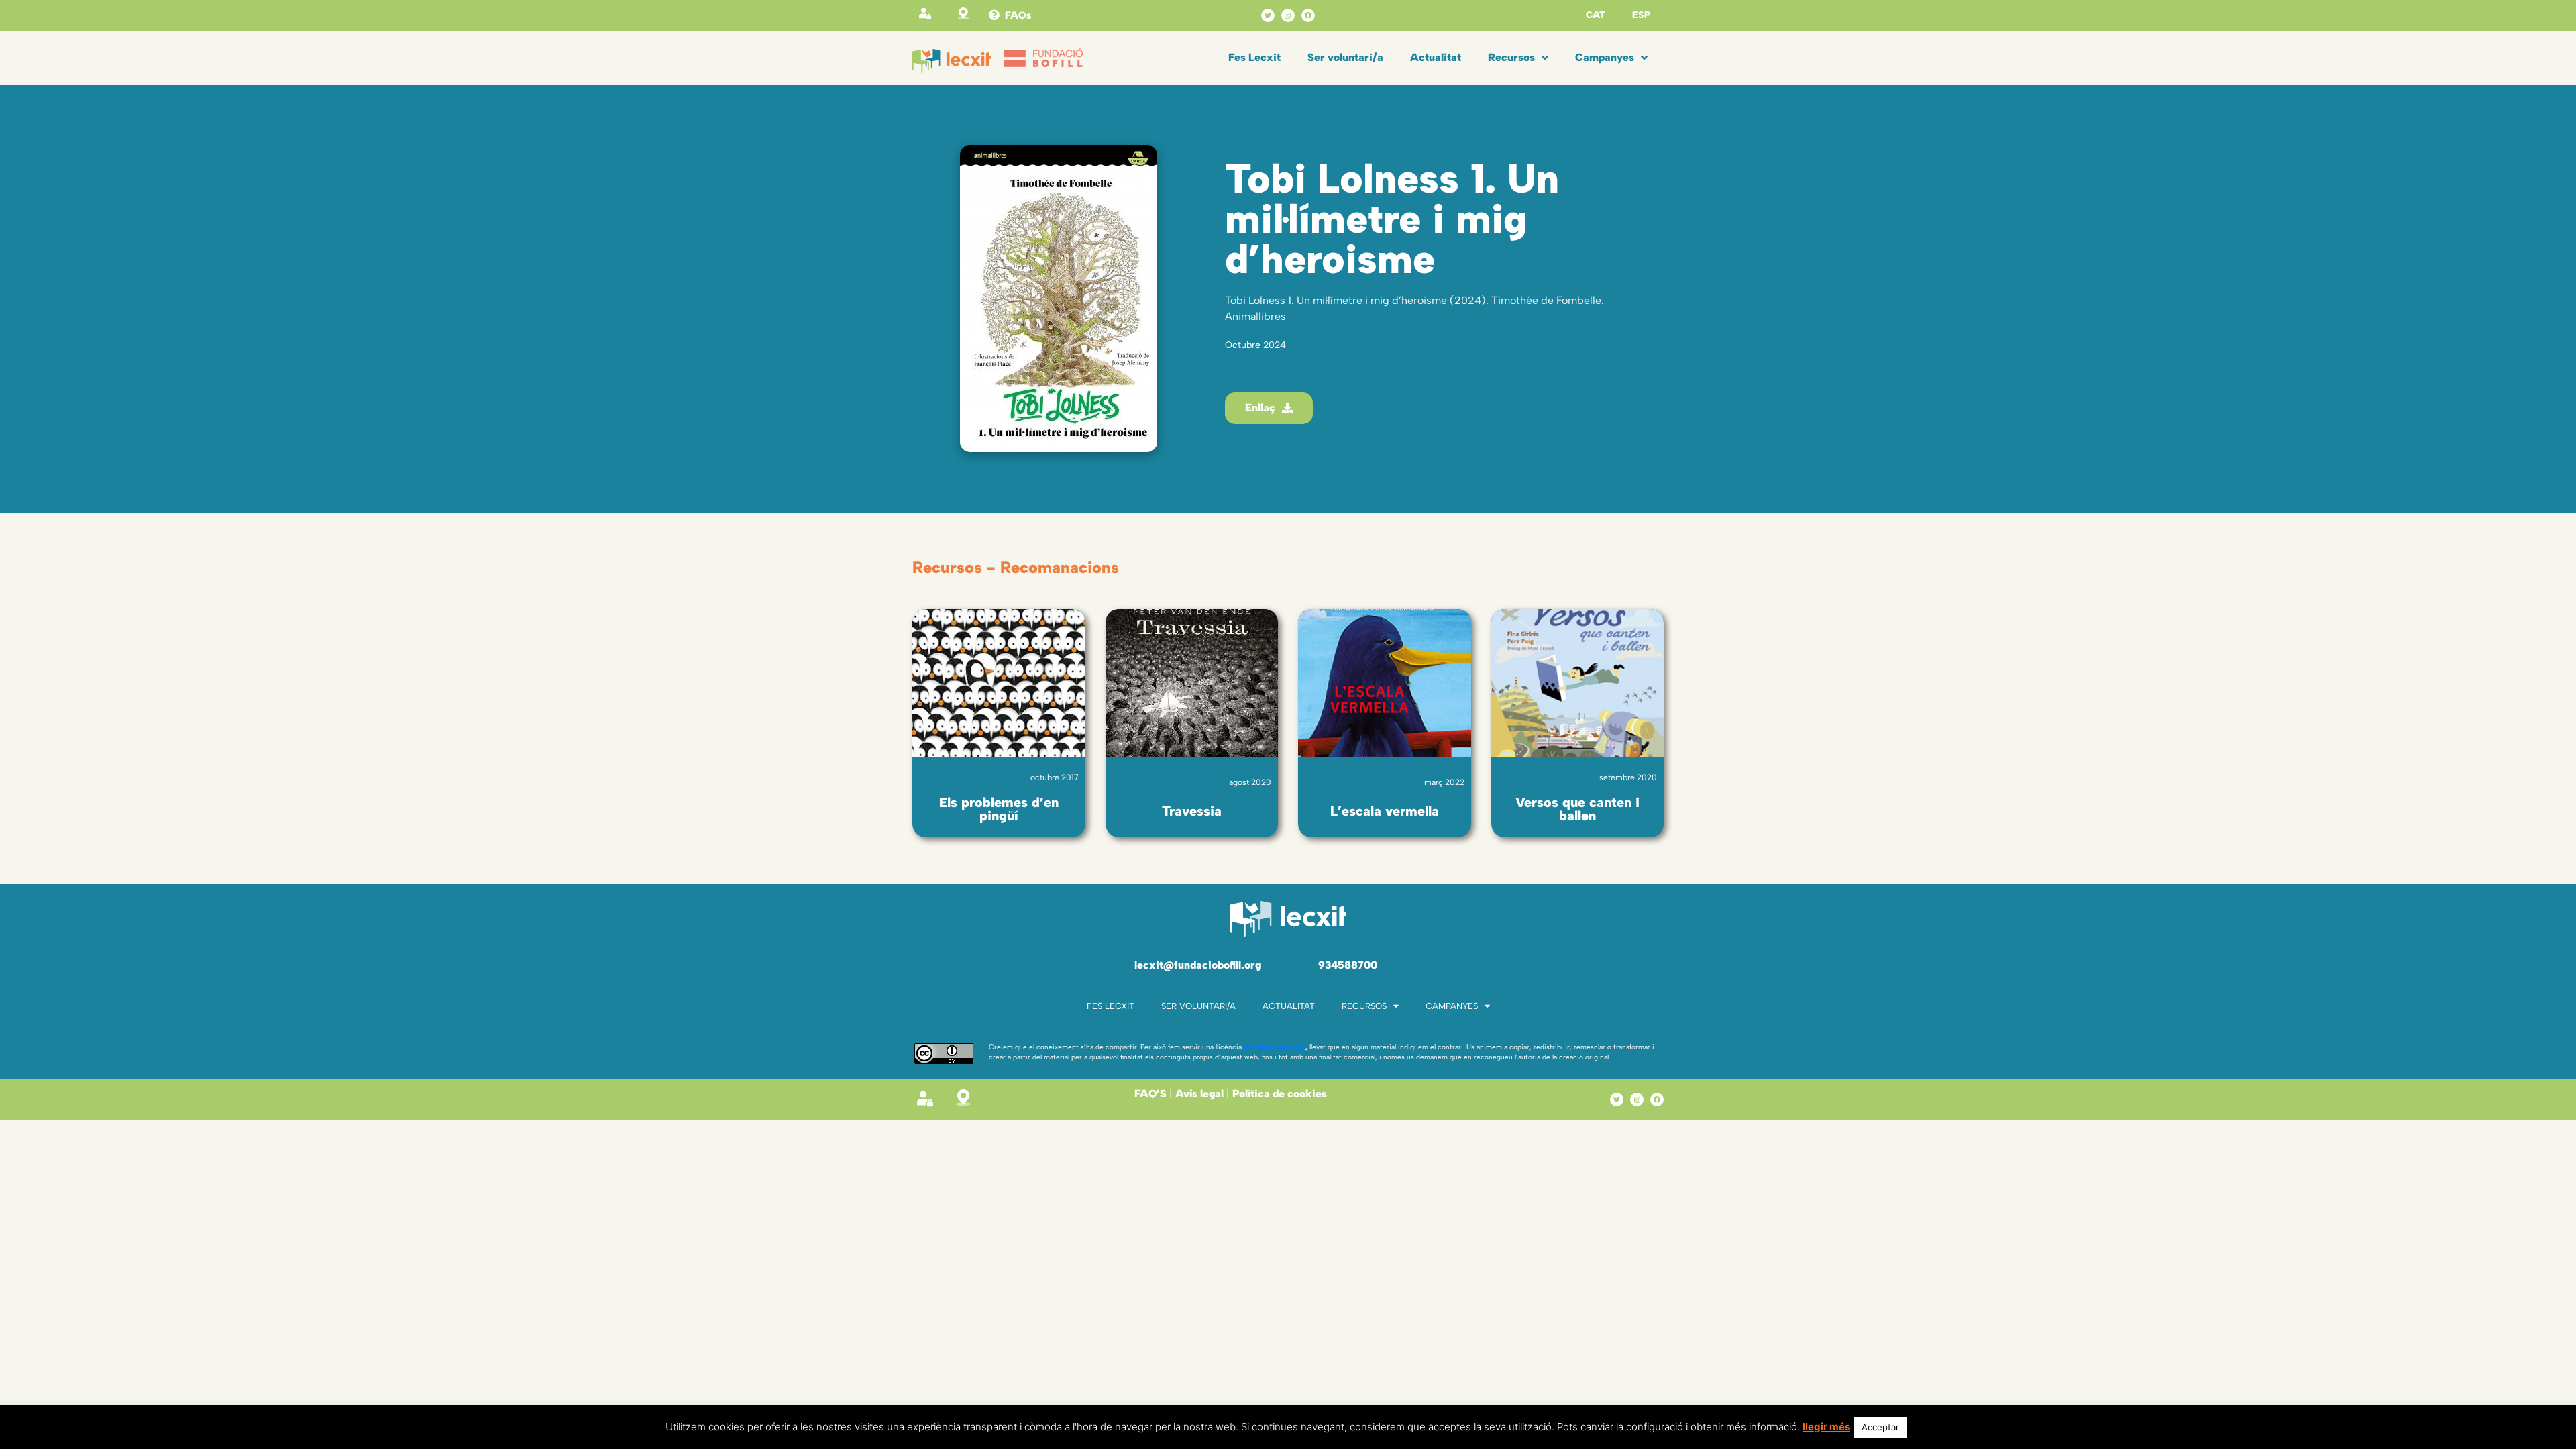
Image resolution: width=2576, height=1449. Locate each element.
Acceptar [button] (1880, 1427)
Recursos (1511, 57)
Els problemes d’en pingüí (999, 809)
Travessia (1192, 811)
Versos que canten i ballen (1577, 809)
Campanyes (1605, 57)
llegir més (1826, 1427)
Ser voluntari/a (1345, 57)
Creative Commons (1275, 1047)
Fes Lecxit (1254, 57)
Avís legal (1199, 1094)
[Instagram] (1288, 15)
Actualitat (1436, 57)
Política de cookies (1280, 1094)
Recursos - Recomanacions (1016, 567)
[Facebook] (1308, 15)
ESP (1641, 15)
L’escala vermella (1385, 811)
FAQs (1018, 15)
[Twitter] (1268, 15)
